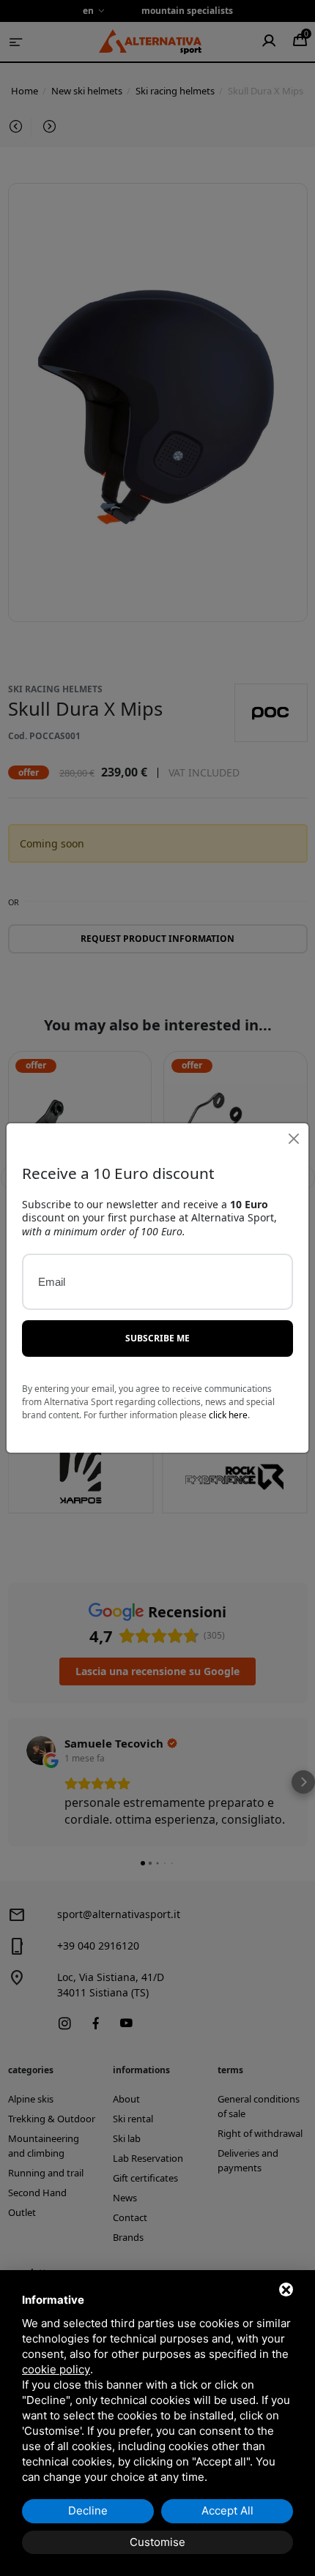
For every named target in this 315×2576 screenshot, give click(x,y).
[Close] (293, 1138)
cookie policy (56, 2369)
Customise (157, 2542)
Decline (88, 2511)
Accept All (227, 2511)
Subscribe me (157, 1338)
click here (228, 1415)
